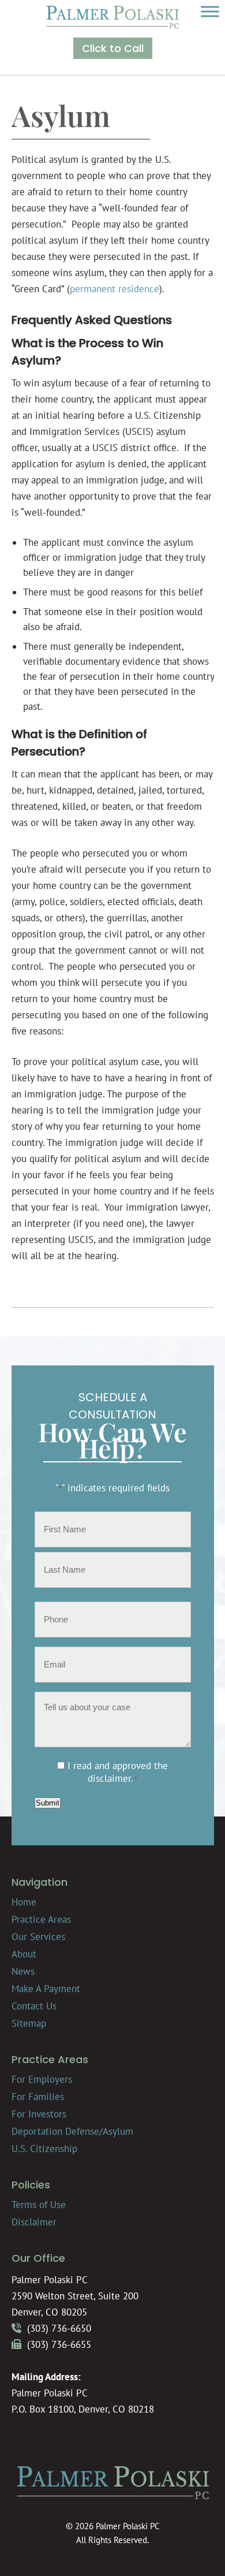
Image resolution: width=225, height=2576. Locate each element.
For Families (38, 2097)
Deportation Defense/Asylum (72, 2131)
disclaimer (109, 1778)
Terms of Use (39, 2205)
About (24, 1954)
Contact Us (34, 2006)
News (23, 1971)
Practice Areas (41, 1919)
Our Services (38, 1937)
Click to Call (113, 48)
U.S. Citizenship (44, 2149)
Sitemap (29, 2023)
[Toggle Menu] (210, 11)
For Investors (39, 2114)
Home (24, 1902)
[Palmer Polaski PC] (112, 25)
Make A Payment (46, 1989)
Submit (48, 1803)
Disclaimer (34, 2222)
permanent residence (115, 289)
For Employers (42, 2079)
